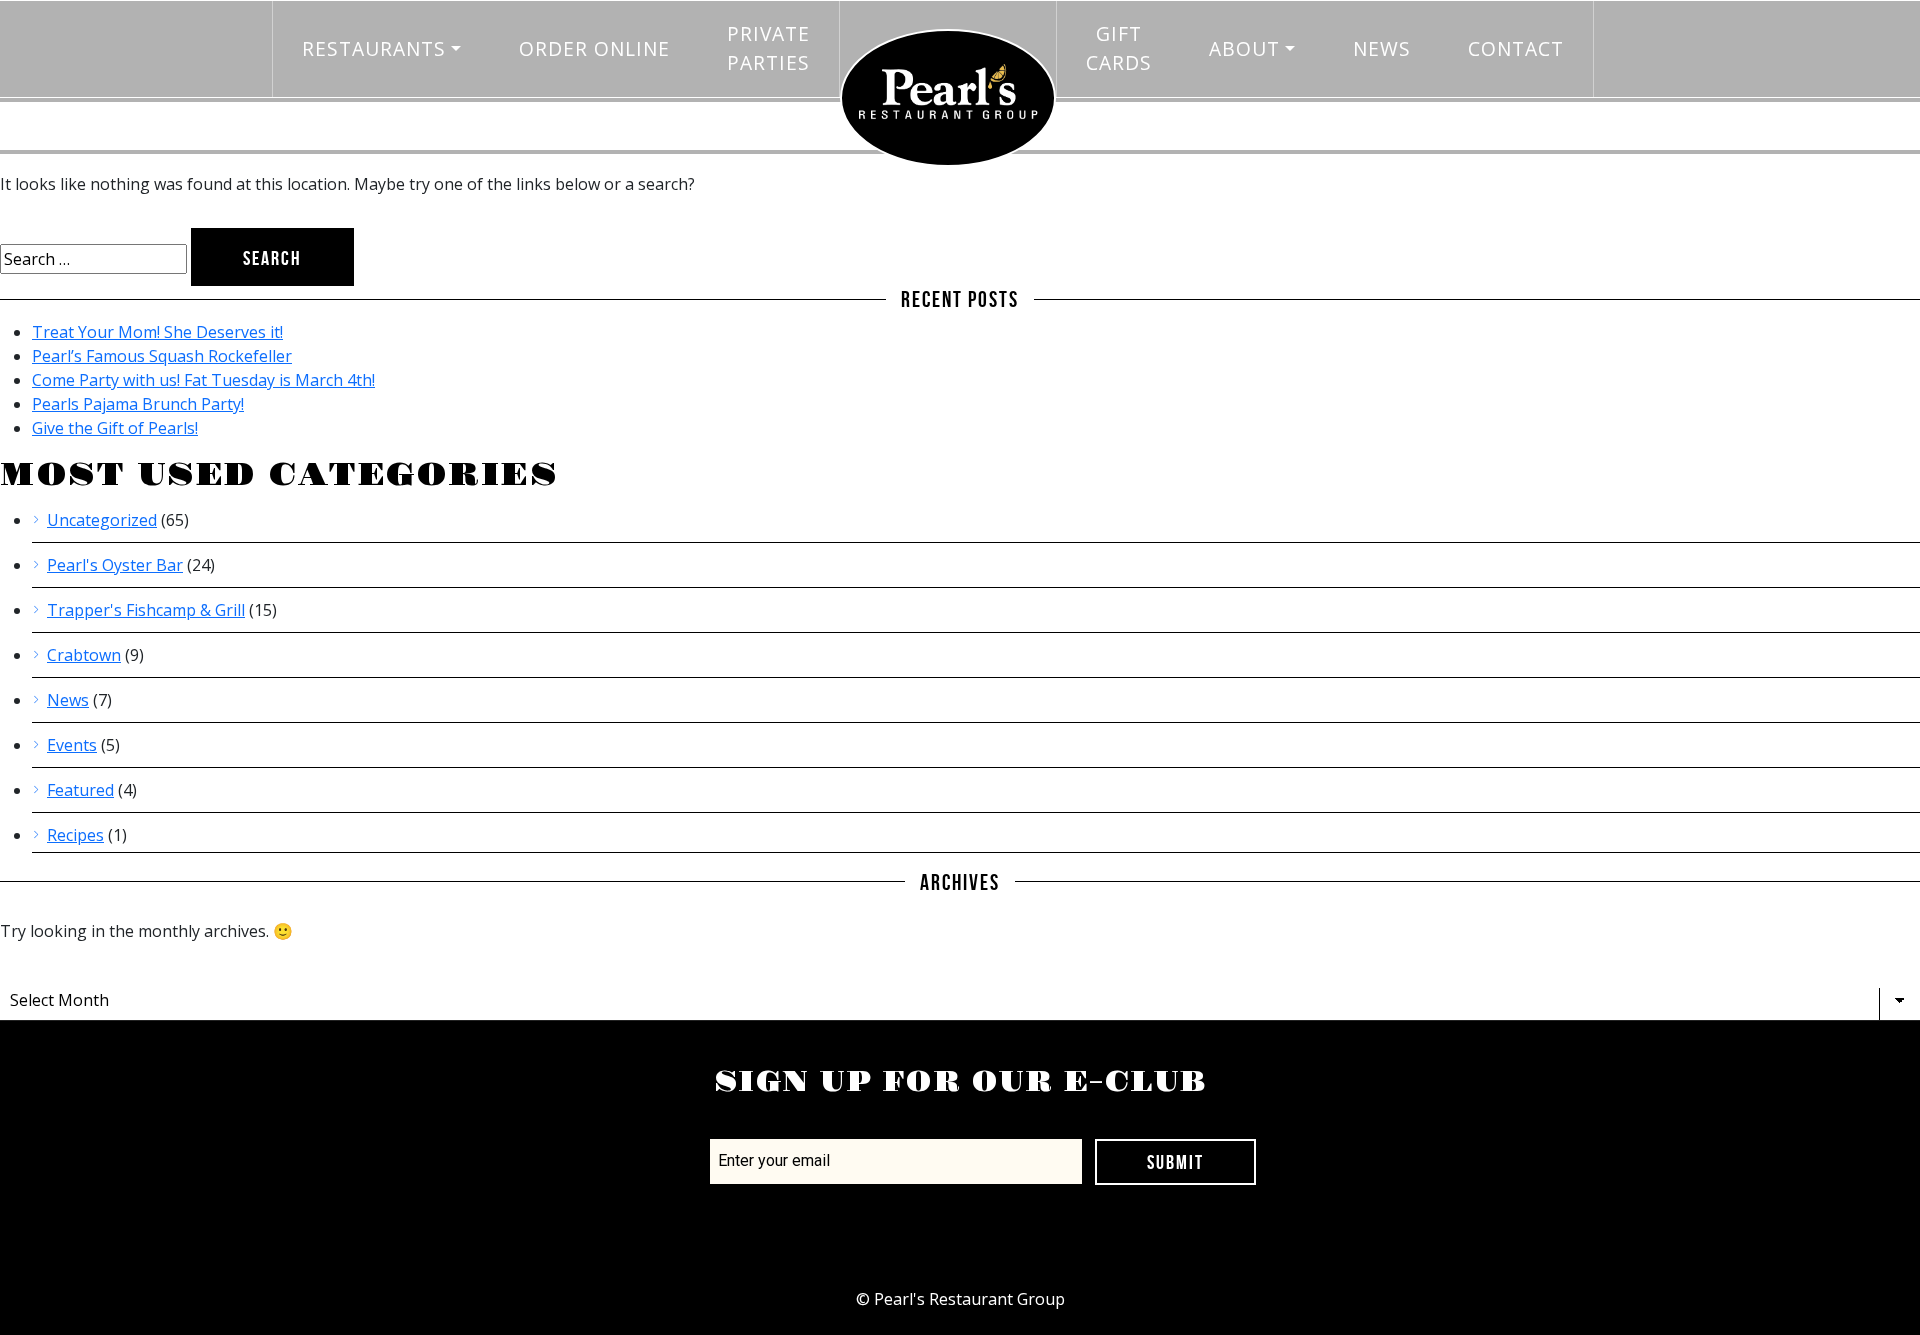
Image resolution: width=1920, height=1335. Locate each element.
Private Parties (768, 48)
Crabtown (84, 655)
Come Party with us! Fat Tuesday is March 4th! (203, 380)
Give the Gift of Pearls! (115, 428)
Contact (1516, 48)
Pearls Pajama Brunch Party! (138, 404)
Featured (80, 790)
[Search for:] (93, 259)
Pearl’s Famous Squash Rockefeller (162, 356)
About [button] (1244, 48)
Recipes (75, 835)
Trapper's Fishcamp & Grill (146, 610)
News (1382, 48)
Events (72, 745)
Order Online (594, 48)
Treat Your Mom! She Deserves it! (157, 332)
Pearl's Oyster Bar (115, 565)
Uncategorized (102, 520)
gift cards (1119, 48)
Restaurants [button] (374, 48)
